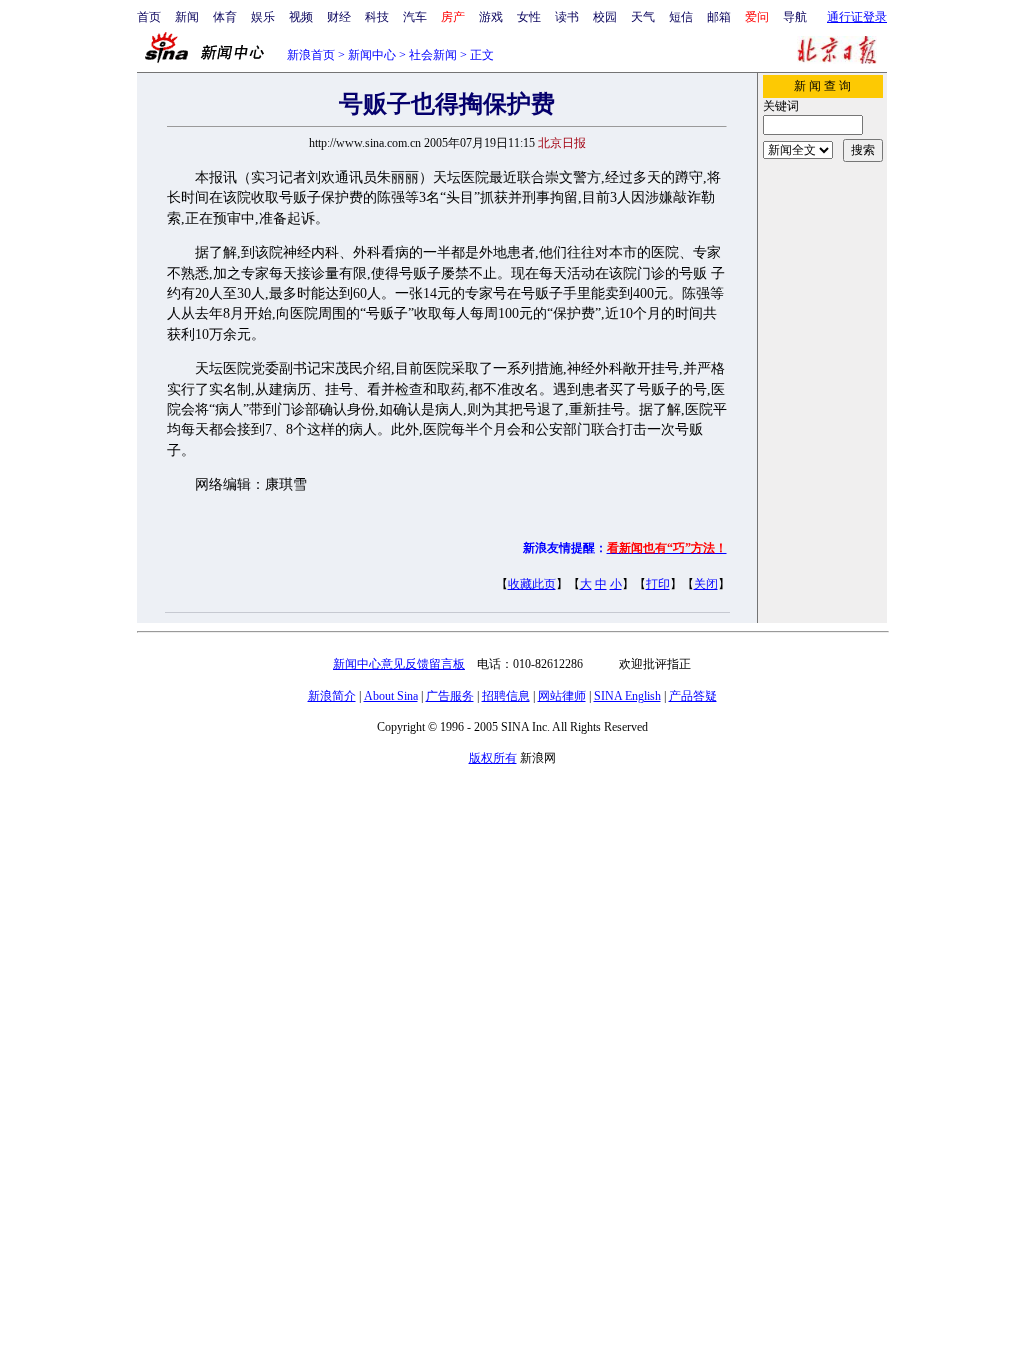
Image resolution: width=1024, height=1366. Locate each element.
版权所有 (493, 758)
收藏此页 (532, 584)
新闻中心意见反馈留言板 (399, 664)
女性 (529, 17)
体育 (225, 17)
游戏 (491, 17)
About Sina (391, 696)
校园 (605, 17)
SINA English (627, 696)
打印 (658, 584)
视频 (301, 17)
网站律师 (562, 696)
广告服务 (450, 696)
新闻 (187, 17)
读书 (567, 17)
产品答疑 (693, 696)
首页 (149, 17)
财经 (339, 17)
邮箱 (719, 17)
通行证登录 (857, 17)
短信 (681, 17)
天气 (643, 17)
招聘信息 (506, 696)
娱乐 (263, 17)
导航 (795, 17)
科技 (377, 17)
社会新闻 (433, 55)
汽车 (415, 17)
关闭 (706, 584)
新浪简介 (332, 696)
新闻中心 (372, 55)
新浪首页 (311, 55)
